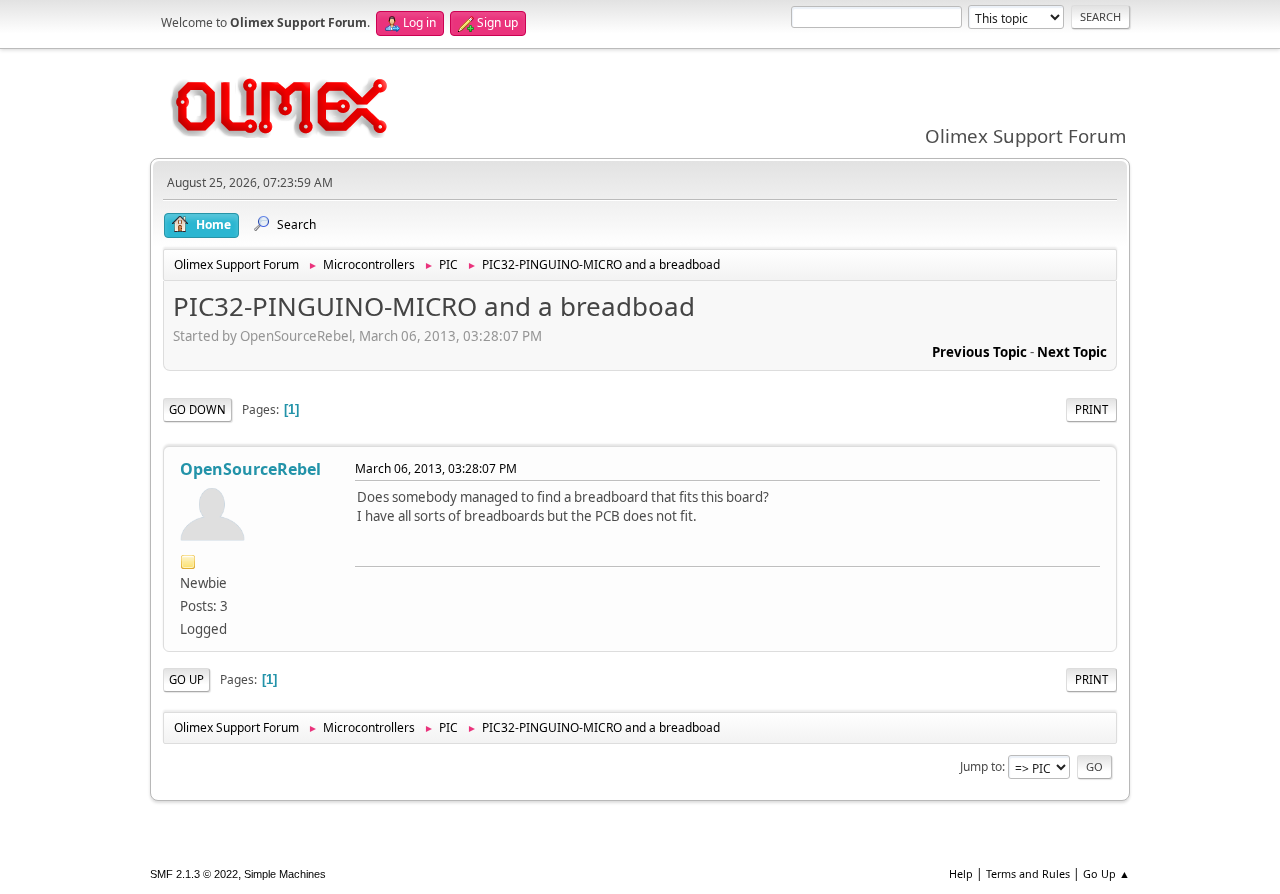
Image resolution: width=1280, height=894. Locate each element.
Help (961, 873)
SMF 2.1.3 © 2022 (194, 874)
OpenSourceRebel (250, 469)
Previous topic (979, 352)
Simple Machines (285, 874)
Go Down (197, 409)
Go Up (186, 679)
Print (1091, 409)
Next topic (1072, 352)
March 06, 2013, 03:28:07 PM (436, 468)
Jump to (981, 766)
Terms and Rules (1028, 873)
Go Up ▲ (1106, 873)
